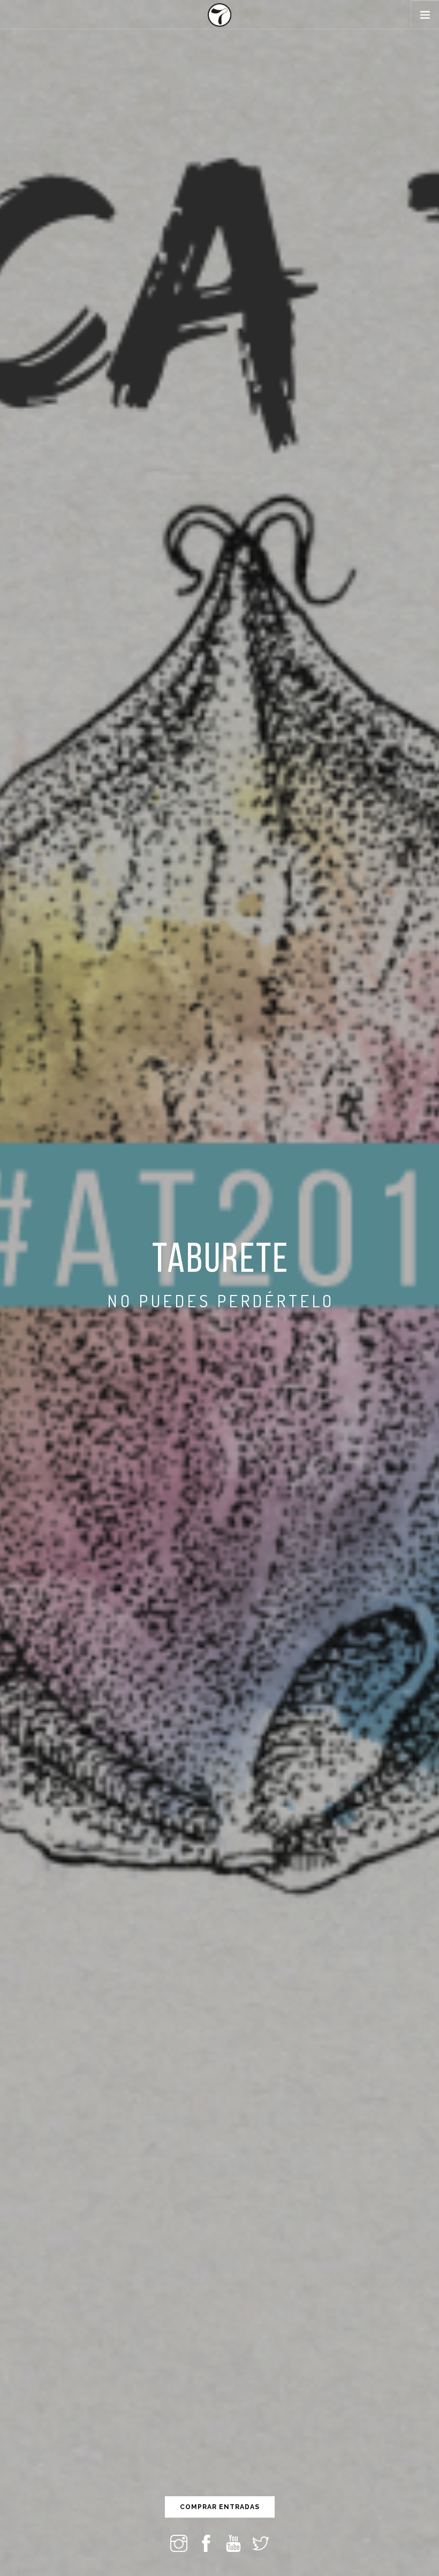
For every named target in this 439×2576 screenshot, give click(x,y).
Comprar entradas (220, 2507)
